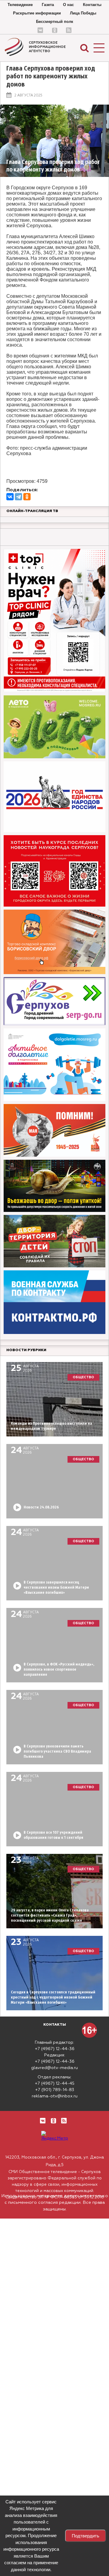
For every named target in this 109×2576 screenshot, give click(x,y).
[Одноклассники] (27, 497)
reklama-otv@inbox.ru (55, 2096)
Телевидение (20, 5)
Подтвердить (86, 2536)
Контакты (92, 5)
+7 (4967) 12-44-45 (55, 2084)
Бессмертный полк (55, 22)
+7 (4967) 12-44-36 (55, 2049)
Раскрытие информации (37, 13)
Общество (83, 1377)
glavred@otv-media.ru (54, 2068)
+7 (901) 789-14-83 (55, 2090)
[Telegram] (18, 497)
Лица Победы (83, 13)
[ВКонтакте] (10, 497)
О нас (68, 5)
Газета (48, 5)
